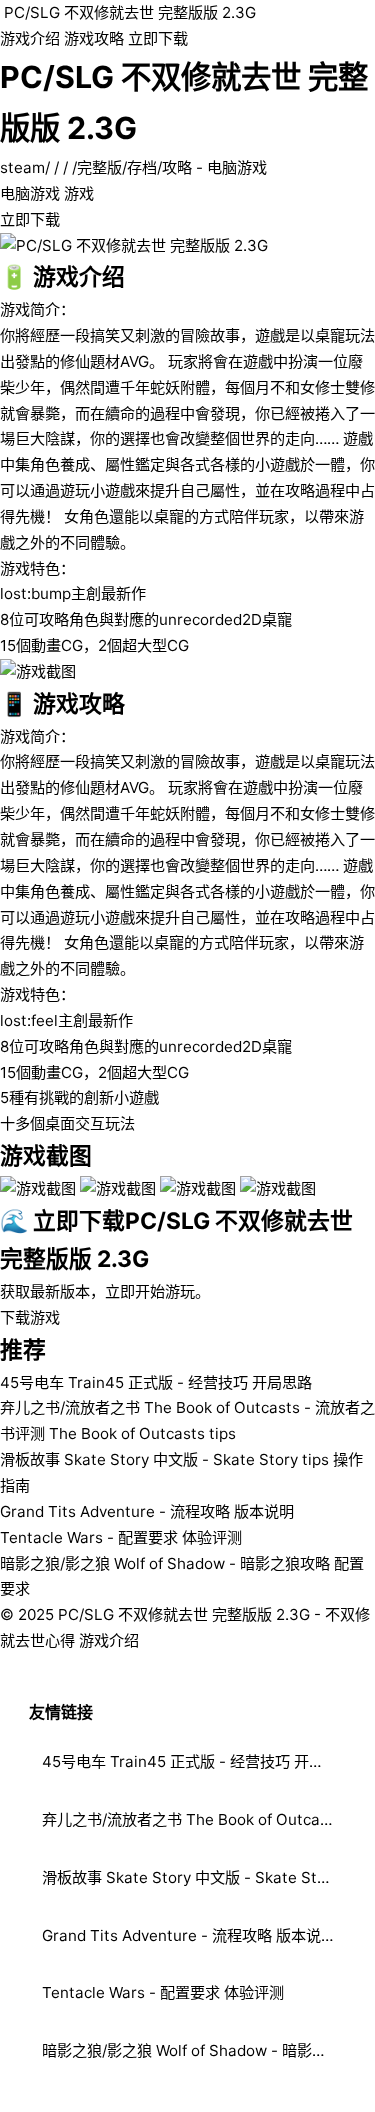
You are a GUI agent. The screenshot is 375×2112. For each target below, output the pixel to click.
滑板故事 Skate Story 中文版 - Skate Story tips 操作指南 (194, 1877)
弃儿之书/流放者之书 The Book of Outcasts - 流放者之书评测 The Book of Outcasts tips (194, 1819)
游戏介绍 (30, 38)
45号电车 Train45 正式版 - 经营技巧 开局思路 (156, 1382)
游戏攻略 (94, 38)
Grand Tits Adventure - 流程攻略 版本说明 (147, 1511)
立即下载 (158, 38)
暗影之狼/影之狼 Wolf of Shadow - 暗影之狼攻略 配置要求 (194, 2050)
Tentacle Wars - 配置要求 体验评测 (121, 1537)
